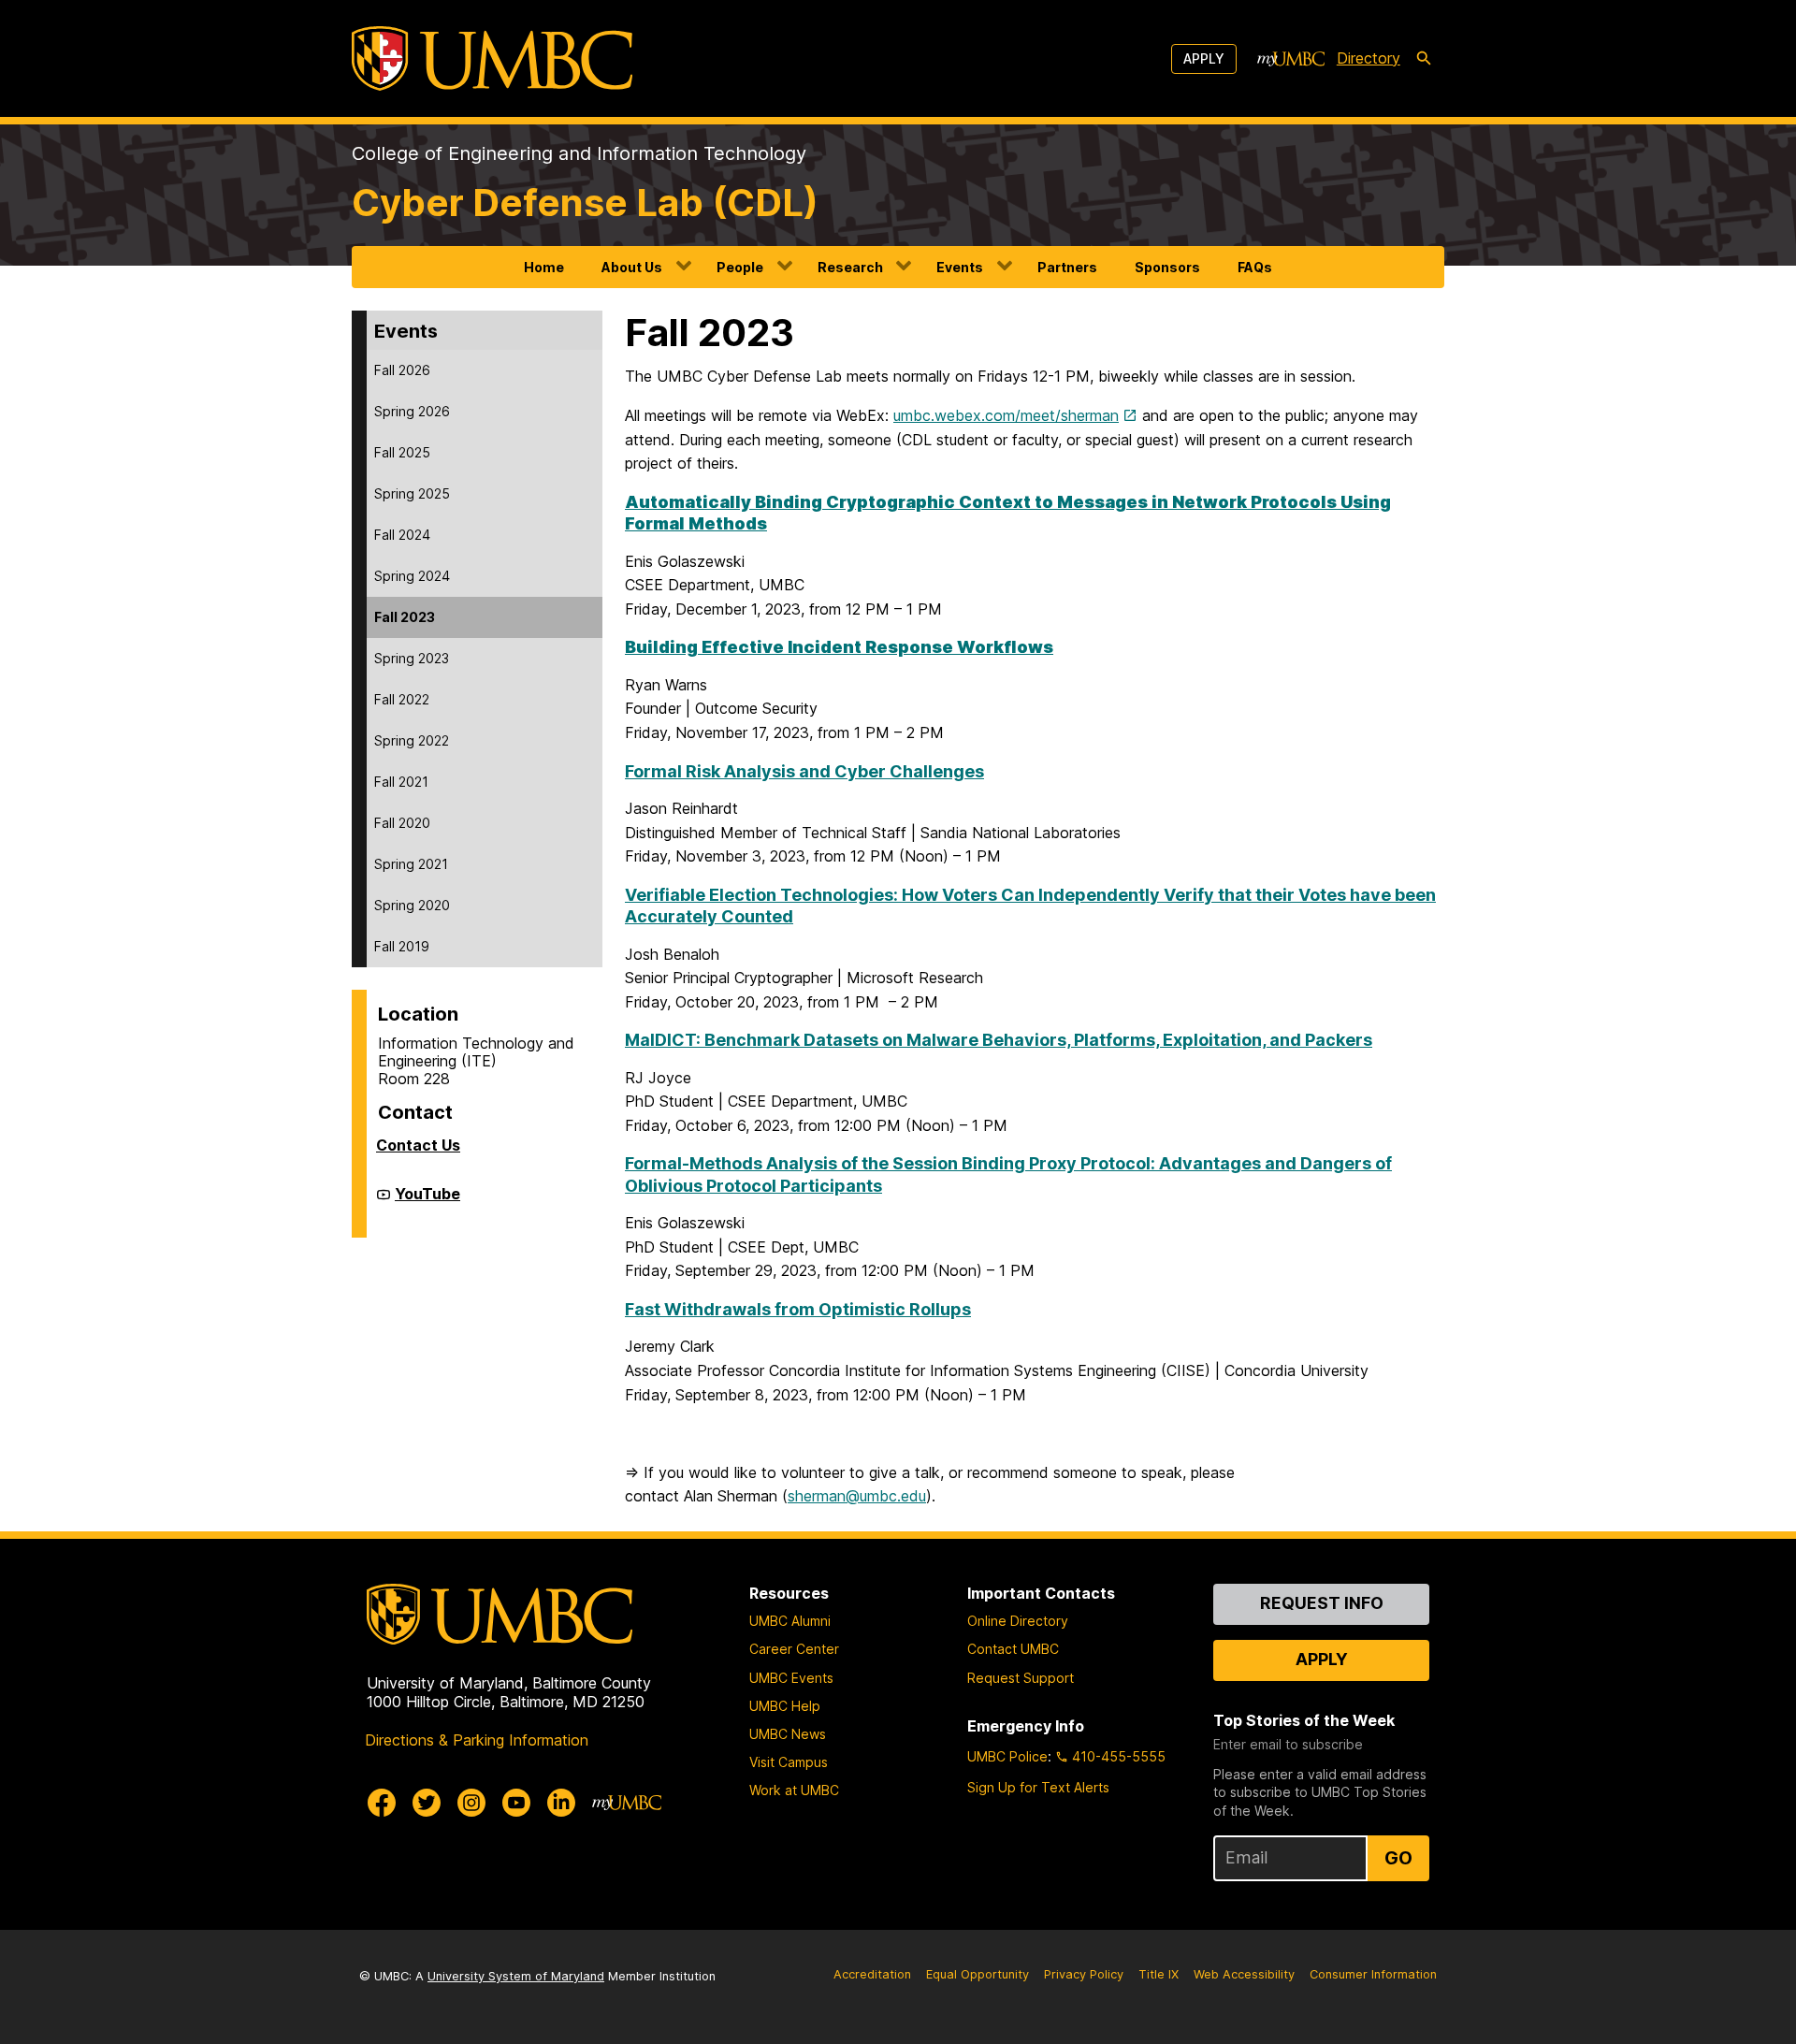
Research (850, 267)
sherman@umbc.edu (857, 1496)
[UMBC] (492, 58)
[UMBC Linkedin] (561, 1803)
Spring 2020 (412, 905)
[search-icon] (1424, 59)
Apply (1204, 58)
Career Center (794, 1649)
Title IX (1159, 1974)
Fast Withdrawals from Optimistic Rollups (798, 1309)
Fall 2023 (405, 617)
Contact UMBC (1013, 1649)
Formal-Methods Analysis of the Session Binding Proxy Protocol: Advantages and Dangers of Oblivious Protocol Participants (1008, 1174)
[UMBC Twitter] (427, 1803)
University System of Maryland (516, 1976)
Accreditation (872, 1974)
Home (544, 267)
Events (960, 267)
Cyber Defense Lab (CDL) (585, 203)
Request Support (1021, 1678)
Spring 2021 (411, 864)
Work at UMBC (794, 1790)
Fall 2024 (402, 535)
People (740, 267)
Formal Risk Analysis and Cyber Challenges (804, 771)
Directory (1369, 58)
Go (1398, 1858)
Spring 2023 (412, 658)
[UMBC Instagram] (471, 1803)
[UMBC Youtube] (516, 1803)
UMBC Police (1007, 1756)
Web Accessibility (1244, 1974)
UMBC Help (785, 1706)
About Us (632, 267)
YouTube (427, 1201)
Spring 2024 (412, 576)
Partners (1067, 267)
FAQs (1255, 267)
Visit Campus (789, 1762)
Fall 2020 (402, 823)
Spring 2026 (412, 411)
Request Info (1322, 1603)
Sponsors (1167, 267)
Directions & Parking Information (477, 1740)
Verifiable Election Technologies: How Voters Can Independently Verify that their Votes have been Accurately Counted (1030, 906)
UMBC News (788, 1734)
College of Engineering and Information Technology (579, 153)
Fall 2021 (401, 782)
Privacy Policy (1084, 1974)
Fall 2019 (402, 946)
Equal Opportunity (978, 1974)
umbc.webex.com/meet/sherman (1006, 415)
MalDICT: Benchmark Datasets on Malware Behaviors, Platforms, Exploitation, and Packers (999, 1040)
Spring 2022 (412, 740)
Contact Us (418, 1145)
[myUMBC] (1291, 59)
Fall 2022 (402, 699)
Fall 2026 (402, 370)
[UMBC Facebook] (382, 1803)
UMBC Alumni (790, 1621)
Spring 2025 (412, 493)
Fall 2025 (402, 452)
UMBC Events (791, 1678)
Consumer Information (1373, 1974)
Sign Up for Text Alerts (1038, 1787)
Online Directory (1018, 1621)
